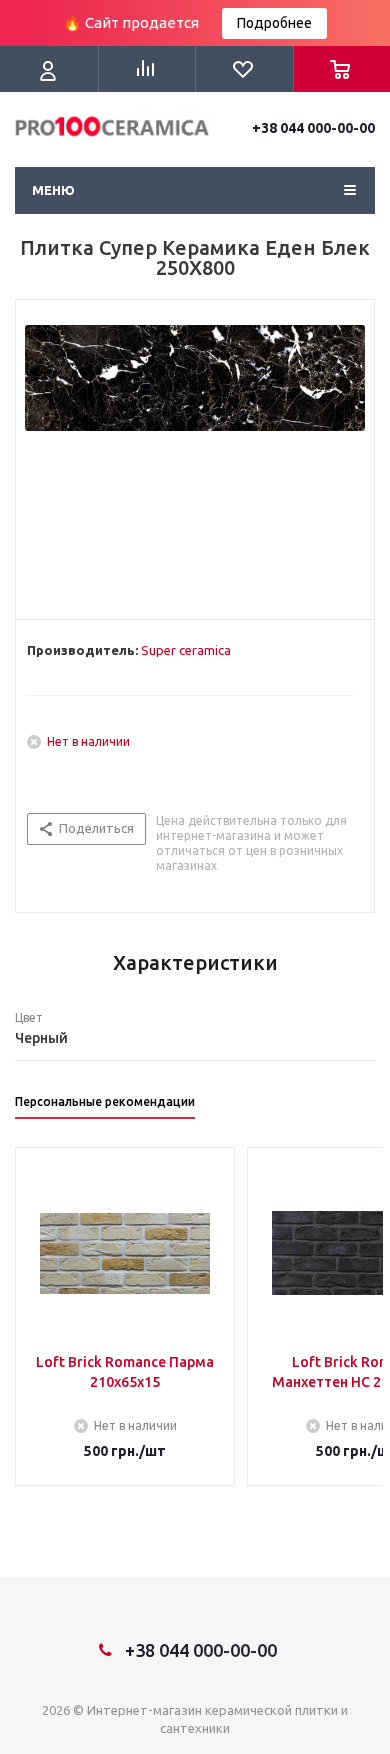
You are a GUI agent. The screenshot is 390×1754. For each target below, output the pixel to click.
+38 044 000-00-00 (313, 128)
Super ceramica (186, 650)
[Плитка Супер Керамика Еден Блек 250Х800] (195, 455)
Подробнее (274, 23)
